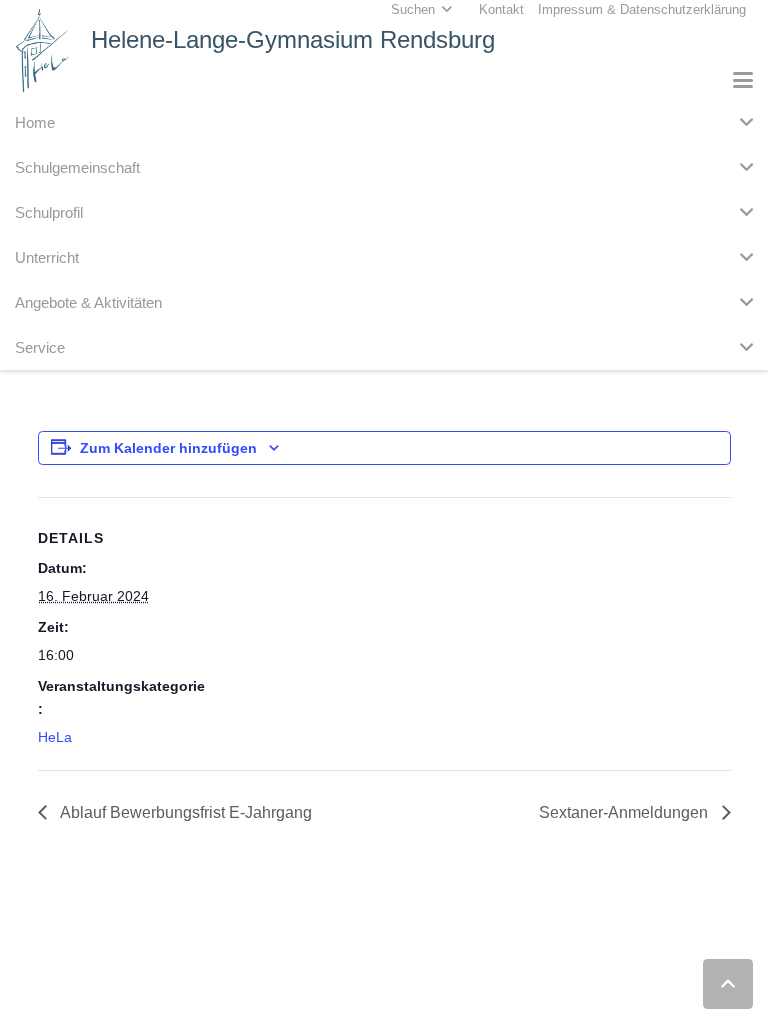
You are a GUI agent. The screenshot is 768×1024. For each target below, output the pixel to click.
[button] (743, 80)
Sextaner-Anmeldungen (625, 812)
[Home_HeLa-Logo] (42, 50)
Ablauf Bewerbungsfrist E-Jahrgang (184, 812)
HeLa (55, 737)
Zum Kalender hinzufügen (168, 448)
